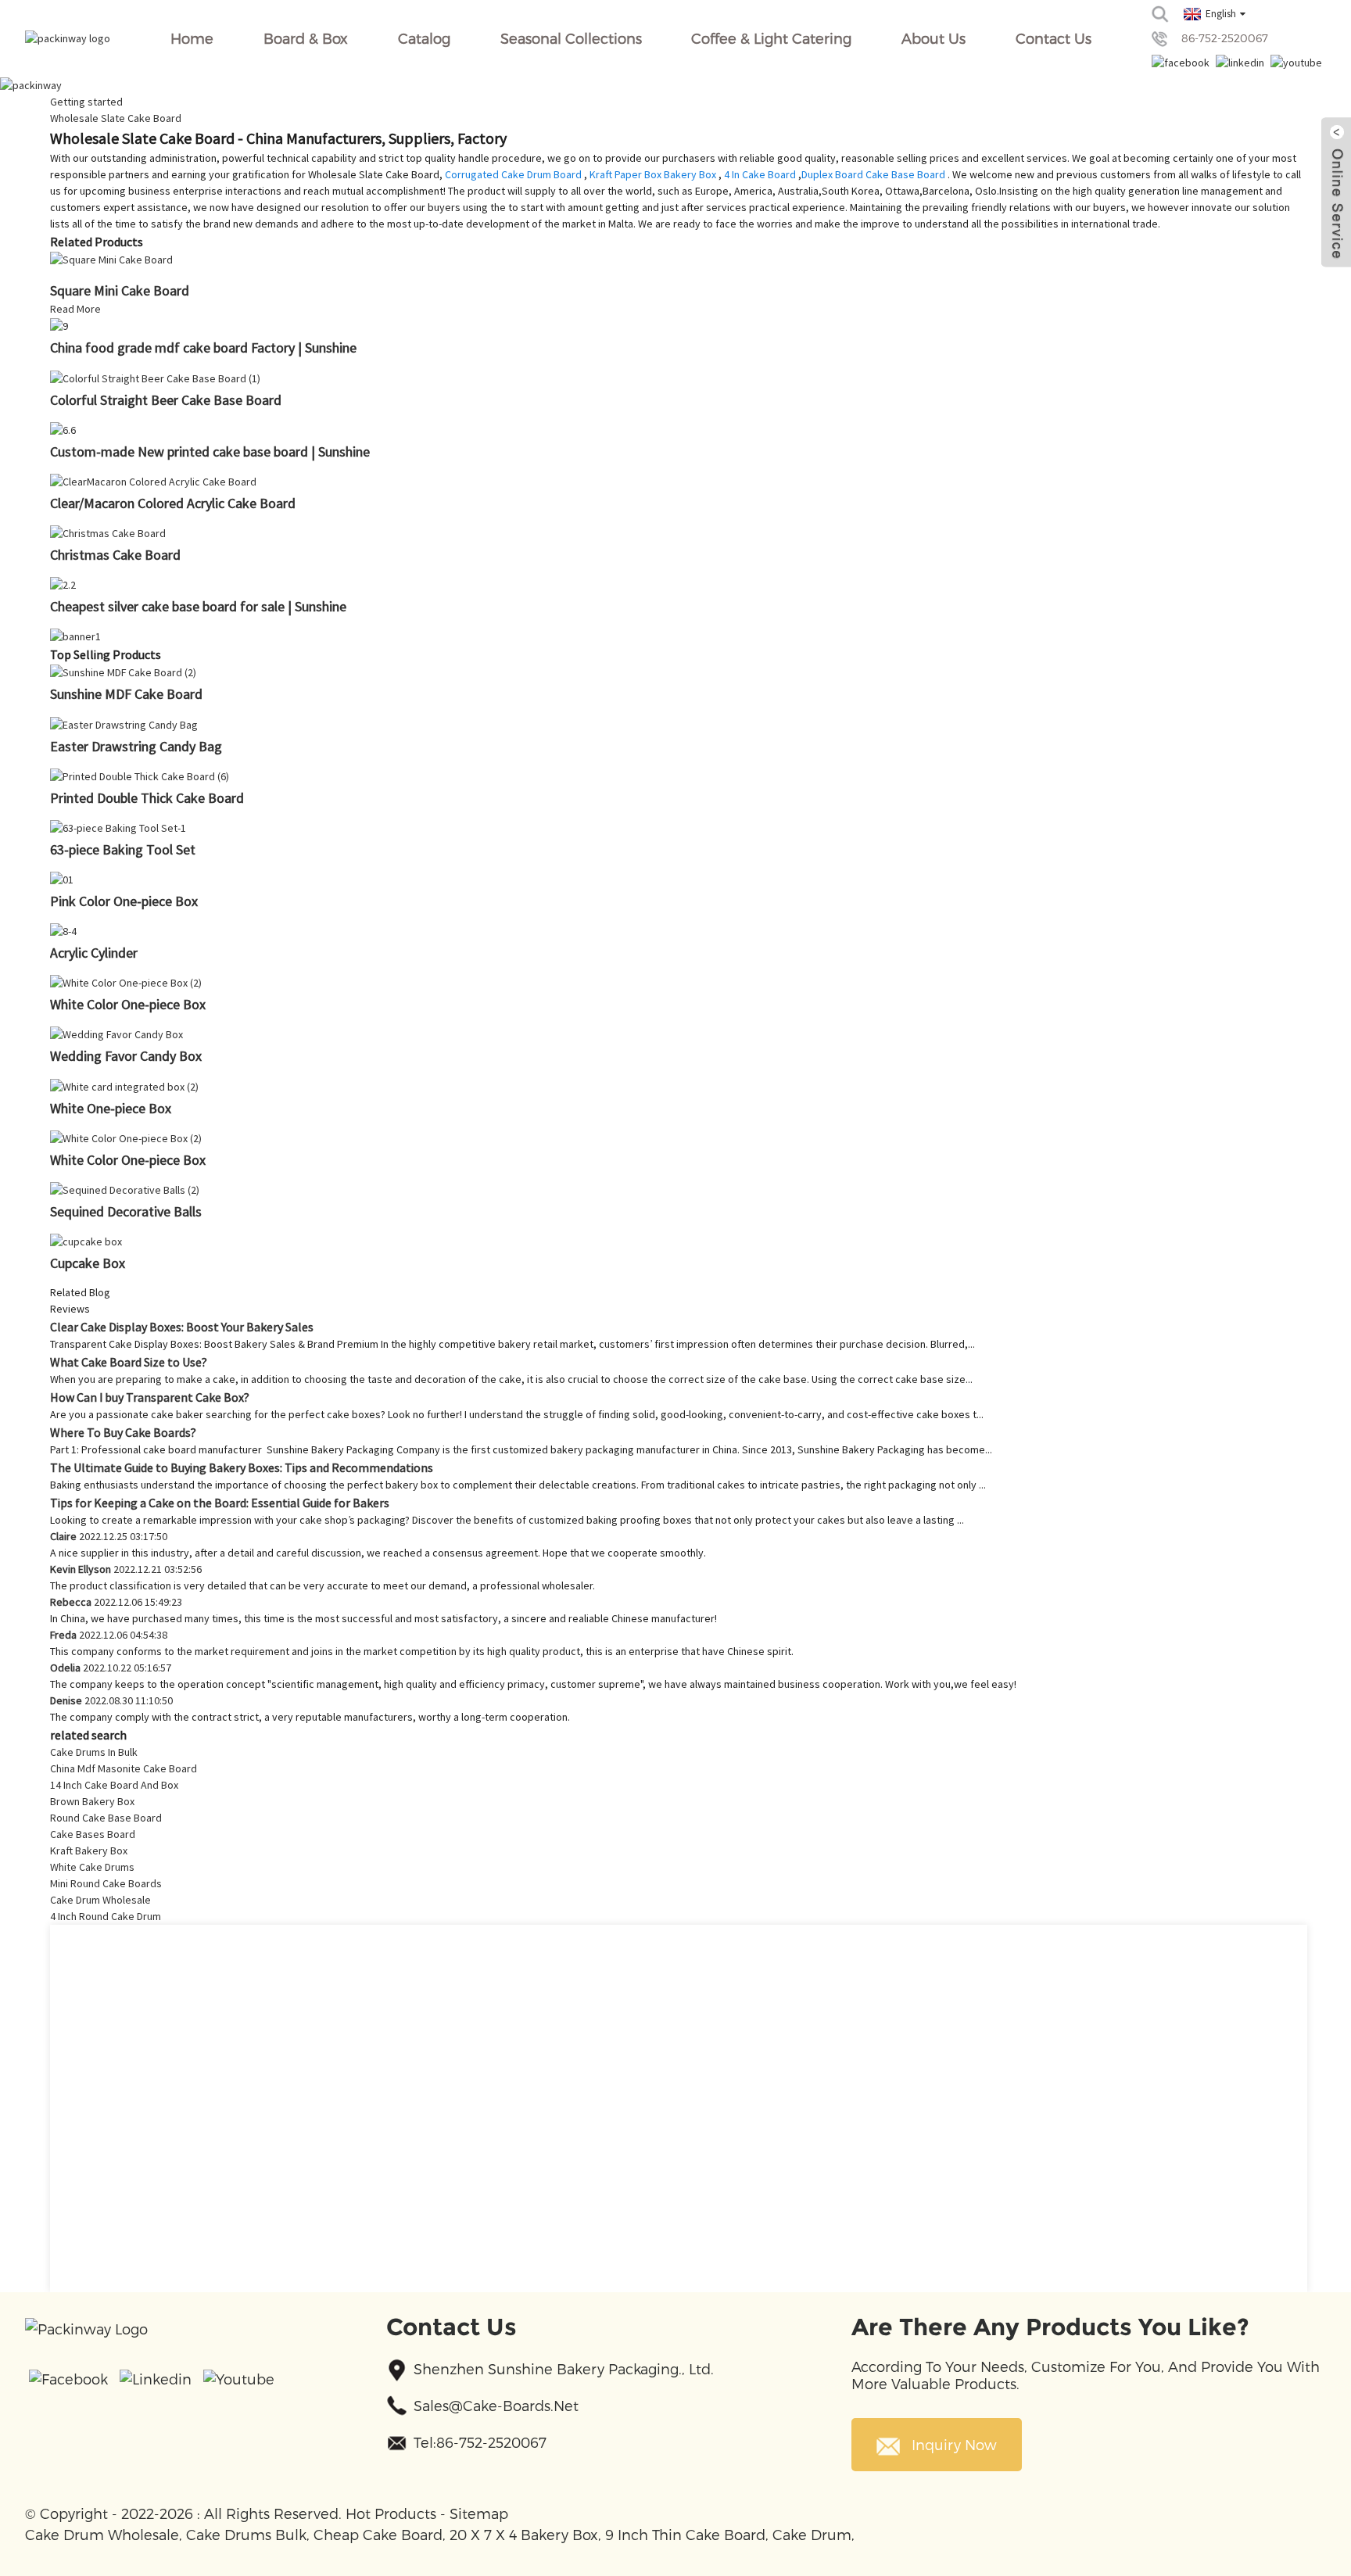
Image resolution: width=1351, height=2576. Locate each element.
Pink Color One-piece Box (124, 901)
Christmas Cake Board (115, 555)
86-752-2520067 (1225, 38)
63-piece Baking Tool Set (123, 849)
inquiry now (954, 2444)
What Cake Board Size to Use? (129, 1362)
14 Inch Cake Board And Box (114, 1785)
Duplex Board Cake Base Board (873, 174)
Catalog (424, 38)
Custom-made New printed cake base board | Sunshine (210, 451)
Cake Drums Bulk (246, 2534)
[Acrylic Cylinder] (63, 930)
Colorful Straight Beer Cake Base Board (166, 400)
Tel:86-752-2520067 (480, 2442)
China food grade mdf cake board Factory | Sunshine (203, 348)
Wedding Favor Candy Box (126, 1056)
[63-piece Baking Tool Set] (118, 827)
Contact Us (1054, 38)
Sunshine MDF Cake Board (126, 694)
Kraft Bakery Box (89, 1850)
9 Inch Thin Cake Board (685, 2534)
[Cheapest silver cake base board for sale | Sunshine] (63, 584)
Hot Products (391, 2513)
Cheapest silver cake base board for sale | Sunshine (198, 606)
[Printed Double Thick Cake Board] (140, 776)
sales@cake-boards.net (496, 2405)
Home (192, 38)
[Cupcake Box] (86, 1241)
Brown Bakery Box (92, 1801)
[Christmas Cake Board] (108, 532)
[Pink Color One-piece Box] (62, 879)
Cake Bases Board (93, 1834)
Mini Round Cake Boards (106, 1883)
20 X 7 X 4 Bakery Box (524, 2534)
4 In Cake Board (760, 174)
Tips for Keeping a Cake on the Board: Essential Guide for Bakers (220, 1503)
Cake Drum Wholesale (100, 1900)
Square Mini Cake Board (120, 290)
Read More (75, 309)
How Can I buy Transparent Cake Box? (150, 1397)
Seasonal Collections (571, 38)
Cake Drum (812, 2534)
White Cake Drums (92, 1867)
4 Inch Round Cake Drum (106, 1916)
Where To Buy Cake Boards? (123, 1432)
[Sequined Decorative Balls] (125, 1189)
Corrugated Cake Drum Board (513, 174)
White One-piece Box (111, 1108)
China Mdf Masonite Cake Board (124, 1768)
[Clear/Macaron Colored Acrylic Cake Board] (153, 481)
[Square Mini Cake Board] (111, 259)
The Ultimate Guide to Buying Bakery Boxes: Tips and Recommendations (242, 1467)
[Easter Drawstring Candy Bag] (124, 723)
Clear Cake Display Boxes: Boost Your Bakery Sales (182, 1327)
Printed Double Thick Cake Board (147, 798)
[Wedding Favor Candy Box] (116, 1034)
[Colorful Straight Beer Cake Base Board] (155, 377)
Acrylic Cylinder (94, 953)
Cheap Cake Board (378, 2534)
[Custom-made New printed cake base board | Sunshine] (63, 429)
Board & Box (306, 38)
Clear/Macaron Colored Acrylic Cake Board (173, 503)
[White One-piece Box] (124, 1085)
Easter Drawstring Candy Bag (136, 746)
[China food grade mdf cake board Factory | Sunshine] (59, 325)
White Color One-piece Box (128, 1004)
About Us (934, 38)
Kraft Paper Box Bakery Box (653, 174)
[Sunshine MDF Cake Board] (123, 672)
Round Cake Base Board (106, 1818)
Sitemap (479, 2513)
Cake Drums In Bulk (94, 1752)
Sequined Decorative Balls (126, 1211)
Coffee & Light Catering (771, 38)
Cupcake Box (88, 1263)
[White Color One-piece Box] (126, 982)
